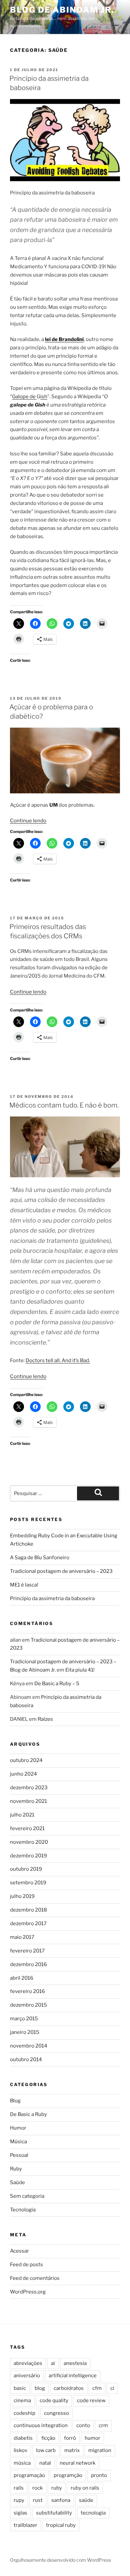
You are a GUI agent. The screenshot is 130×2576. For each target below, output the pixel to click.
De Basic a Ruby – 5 (57, 1684)
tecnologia (93, 2513)
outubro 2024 (26, 1760)
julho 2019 (22, 1896)
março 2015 (24, 2019)
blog (40, 2388)
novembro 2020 (29, 1842)
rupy (19, 2500)
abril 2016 (22, 1978)
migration (100, 2450)
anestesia (75, 2363)
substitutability (54, 2513)
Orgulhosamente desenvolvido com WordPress (60, 2560)
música (22, 2463)
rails (19, 2488)
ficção (48, 2438)
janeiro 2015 (25, 2032)
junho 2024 (23, 1774)
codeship (24, 2413)
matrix (72, 2450)
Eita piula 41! (80, 1670)
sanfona (61, 2500)
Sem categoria (27, 2196)
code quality (54, 2400)
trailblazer (25, 2525)
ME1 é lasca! (24, 1585)
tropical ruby (61, 2525)
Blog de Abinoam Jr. (62, 10)
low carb (46, 2450)
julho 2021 (22, 1815)
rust (38, 2500)
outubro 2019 (26, 1869)
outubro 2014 (26, 2059)
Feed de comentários (35, 2278)
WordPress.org (28, 2292)
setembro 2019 (28, 1883)
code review (91, 2400)
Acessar (19, 2251)
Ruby (16, 2169)
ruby (57, 2488)
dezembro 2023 (29, 1788)
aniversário (27, 2376)
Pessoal (19, 2155)
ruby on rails (85, 2488)
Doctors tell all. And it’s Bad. (58, 1360)
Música (18, 2142)
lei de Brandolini (64, 339)
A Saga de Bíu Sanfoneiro (40, 1558)
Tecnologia (23, 2210)
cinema (22, 2400)
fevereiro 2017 (27, 1951)
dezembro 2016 (28, 1964)
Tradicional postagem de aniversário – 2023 (61, 1571)
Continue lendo (28, 821)
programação (29, 2475)
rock (37, 2488)
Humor (18, 2128)
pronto (99, 2475)
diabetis (23, 2438)
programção (68, 2475)
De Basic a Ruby (28, 2114)
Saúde (17, 2182)
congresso (56, 2413)
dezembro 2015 (28, 2005)
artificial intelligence (73, 2376)
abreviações (28, 2363)
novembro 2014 (29, 2046)
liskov (20, 2450)
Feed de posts (26, 2265)
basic (20, 2388)
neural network (77, 2463)
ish (44, 397)
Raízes (45, 1719)
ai (53, 2363)
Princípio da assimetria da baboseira (52, 1598)
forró (70, 2438)
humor (92, 2438)
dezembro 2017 (28, 1924)
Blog (15, 2101)
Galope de (24, 397)
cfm (97, 2388)
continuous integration (41, 2425)
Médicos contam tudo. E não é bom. (64, 1105)
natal (45, 2463)
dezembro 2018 (28, 1910)
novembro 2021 (28, 1801)
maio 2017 (22, 1937)
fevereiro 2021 (27, 1828)
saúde (86, 2500)
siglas (20, 2513)
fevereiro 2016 (27, 1991)
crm (103, 2425)
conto (83, 2425)
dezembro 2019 (28, 1856)
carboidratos (69, 2388)
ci (112, 2388)
